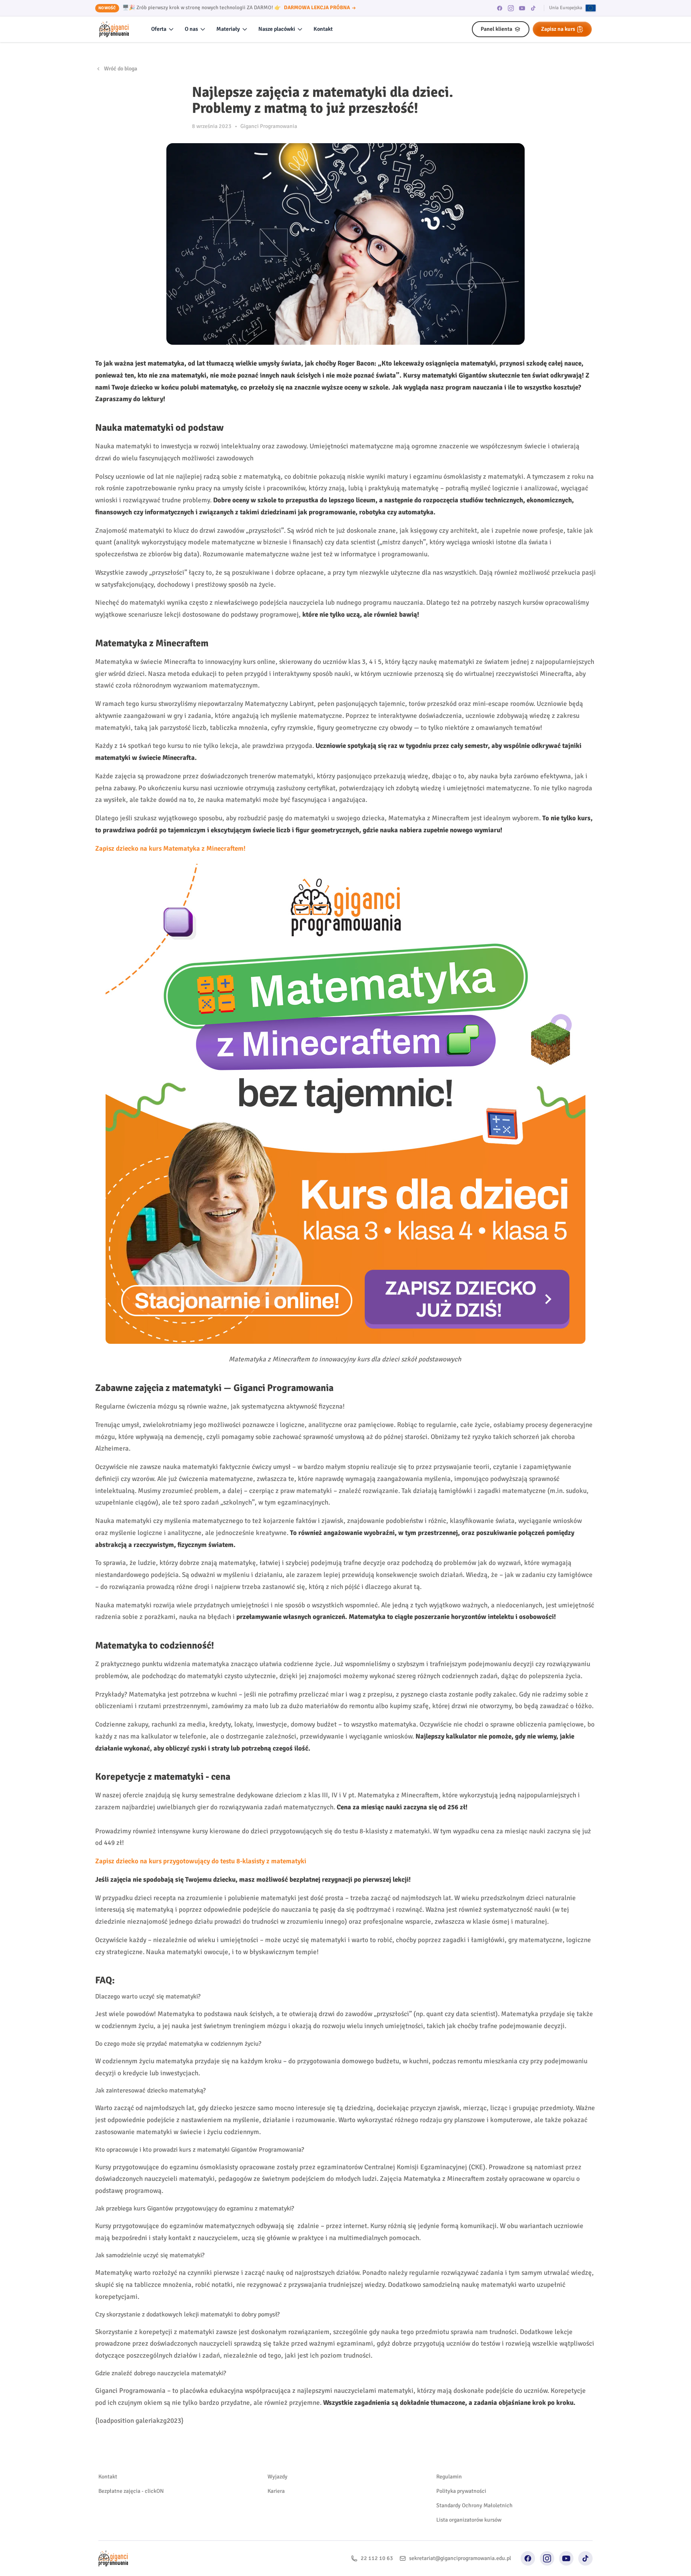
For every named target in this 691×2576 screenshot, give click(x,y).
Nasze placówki (277, 29)
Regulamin (449, 2477)
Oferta (159, 29)
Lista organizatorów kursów (469, 2520)
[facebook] (500, 8)
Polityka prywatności (461, 2491)
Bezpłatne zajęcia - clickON (131, 2491)
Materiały (228, 29)
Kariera (276, 2491)
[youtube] (522, 8)
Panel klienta (496, 29)
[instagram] (511, 8)
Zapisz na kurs (558, 29)
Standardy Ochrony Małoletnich (474, 2505)
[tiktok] (533, 8)
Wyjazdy (278, 2477)
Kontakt (323, 29)
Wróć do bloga (121, 69)
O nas (191, 29)
